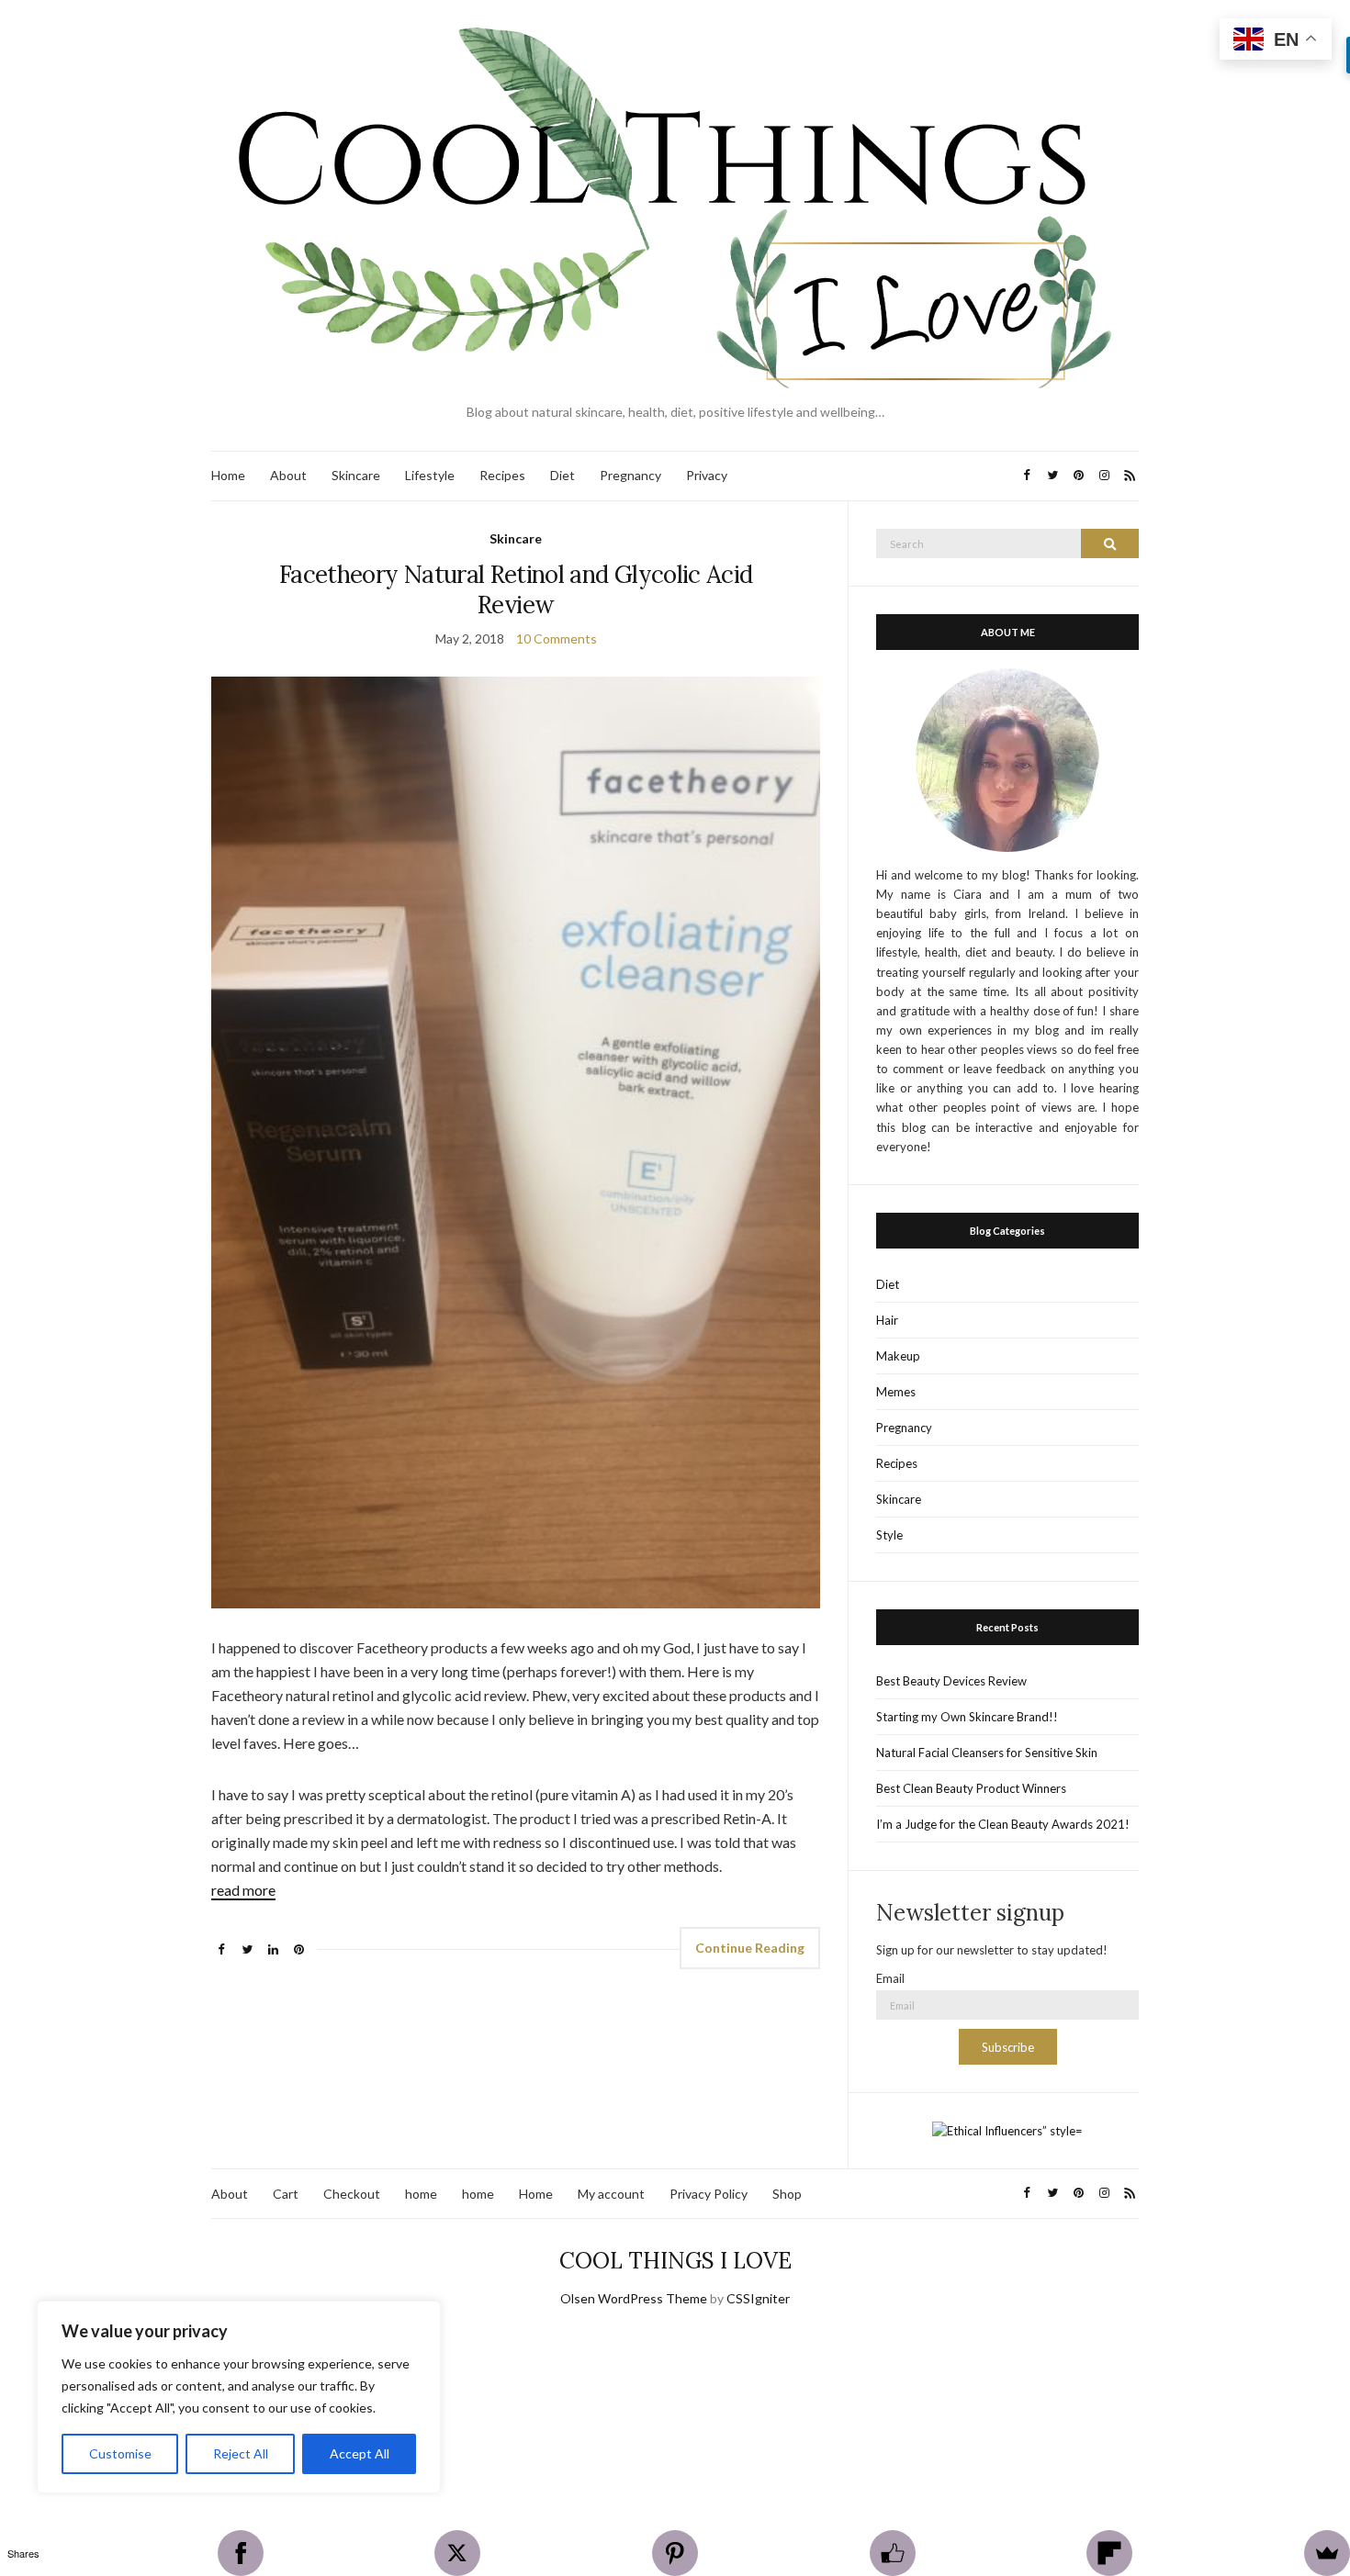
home (421, 2194)
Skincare (356, 475)
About (288, 475)
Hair (887, 1320)
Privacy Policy (709, 2194)
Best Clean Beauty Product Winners (971, 1788)
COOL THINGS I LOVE (675, 2261)
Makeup (898, 1356)
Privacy (707, 475)
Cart (286, 2194)
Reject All (241, 2453)
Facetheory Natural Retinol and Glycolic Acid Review (516, 589)
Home (228, 475)
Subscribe (1008, 2047)
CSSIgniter (758, 2298)
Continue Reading (750, 1948)
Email (890, 1978)
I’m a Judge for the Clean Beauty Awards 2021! (1003, 1824)
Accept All (360, 2453)
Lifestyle (430, 475)
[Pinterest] (675, 2553)
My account (611, 2194)
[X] (457, 2553)
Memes (896, 1392)
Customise (120, 2453)
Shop (787, 2194)
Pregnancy (630, 475)
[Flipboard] (1109, 2553)
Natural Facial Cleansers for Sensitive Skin (987, 1753)
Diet (562, 475)
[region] (239, 2397)
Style (889, 1535)
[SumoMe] (1327, 2553)
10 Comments (557, 638)
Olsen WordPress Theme (634, 2298)
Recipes (502, 475)
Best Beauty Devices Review (951, 1681)
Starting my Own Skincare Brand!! (967, 1717)
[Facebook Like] (893, 2553)
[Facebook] (241, 2553)
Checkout (352, 2194)
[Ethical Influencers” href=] (1007, 2130)
